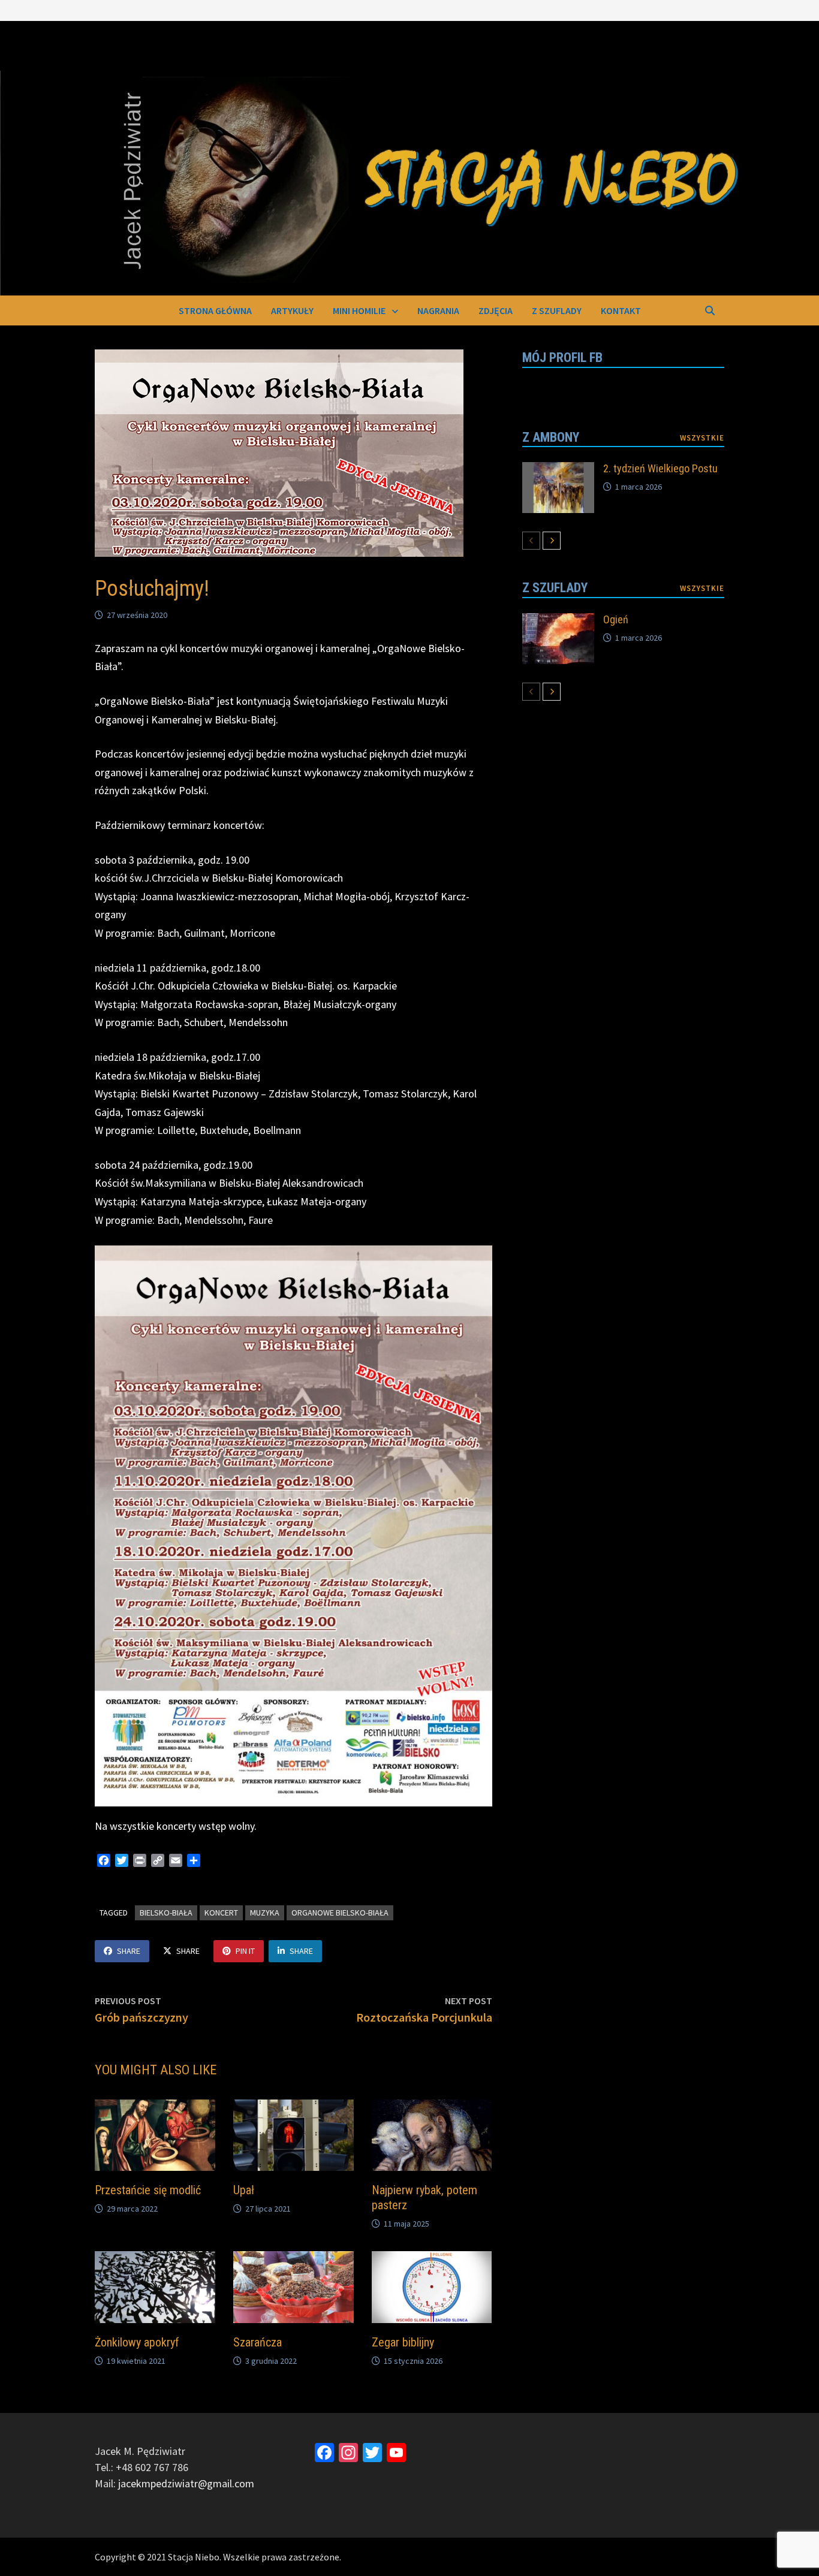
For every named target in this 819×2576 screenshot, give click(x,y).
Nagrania (438, 310)
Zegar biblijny (403, 2342)
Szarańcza (258, 2342)
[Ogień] (558, 621)
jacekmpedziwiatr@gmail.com (186, 2483)
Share (129, 1951)
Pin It (245, 1951)
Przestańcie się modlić (148, 2190)
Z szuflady (557, 310)
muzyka (265, 1913)
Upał (244, 2190)
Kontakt (621, 310)
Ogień (616, 619)
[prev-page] (531, 541)
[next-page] (552, 541)
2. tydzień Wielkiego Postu (660, 468)
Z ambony (551, 437)
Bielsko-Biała (166, 1913)
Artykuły (292, 310)
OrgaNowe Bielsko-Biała (340, 1913)
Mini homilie (359, 310)
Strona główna (215, 310)
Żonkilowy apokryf (137, 2342)
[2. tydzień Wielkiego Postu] (558, 470)
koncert (221, 1913)
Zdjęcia (496, 310)
